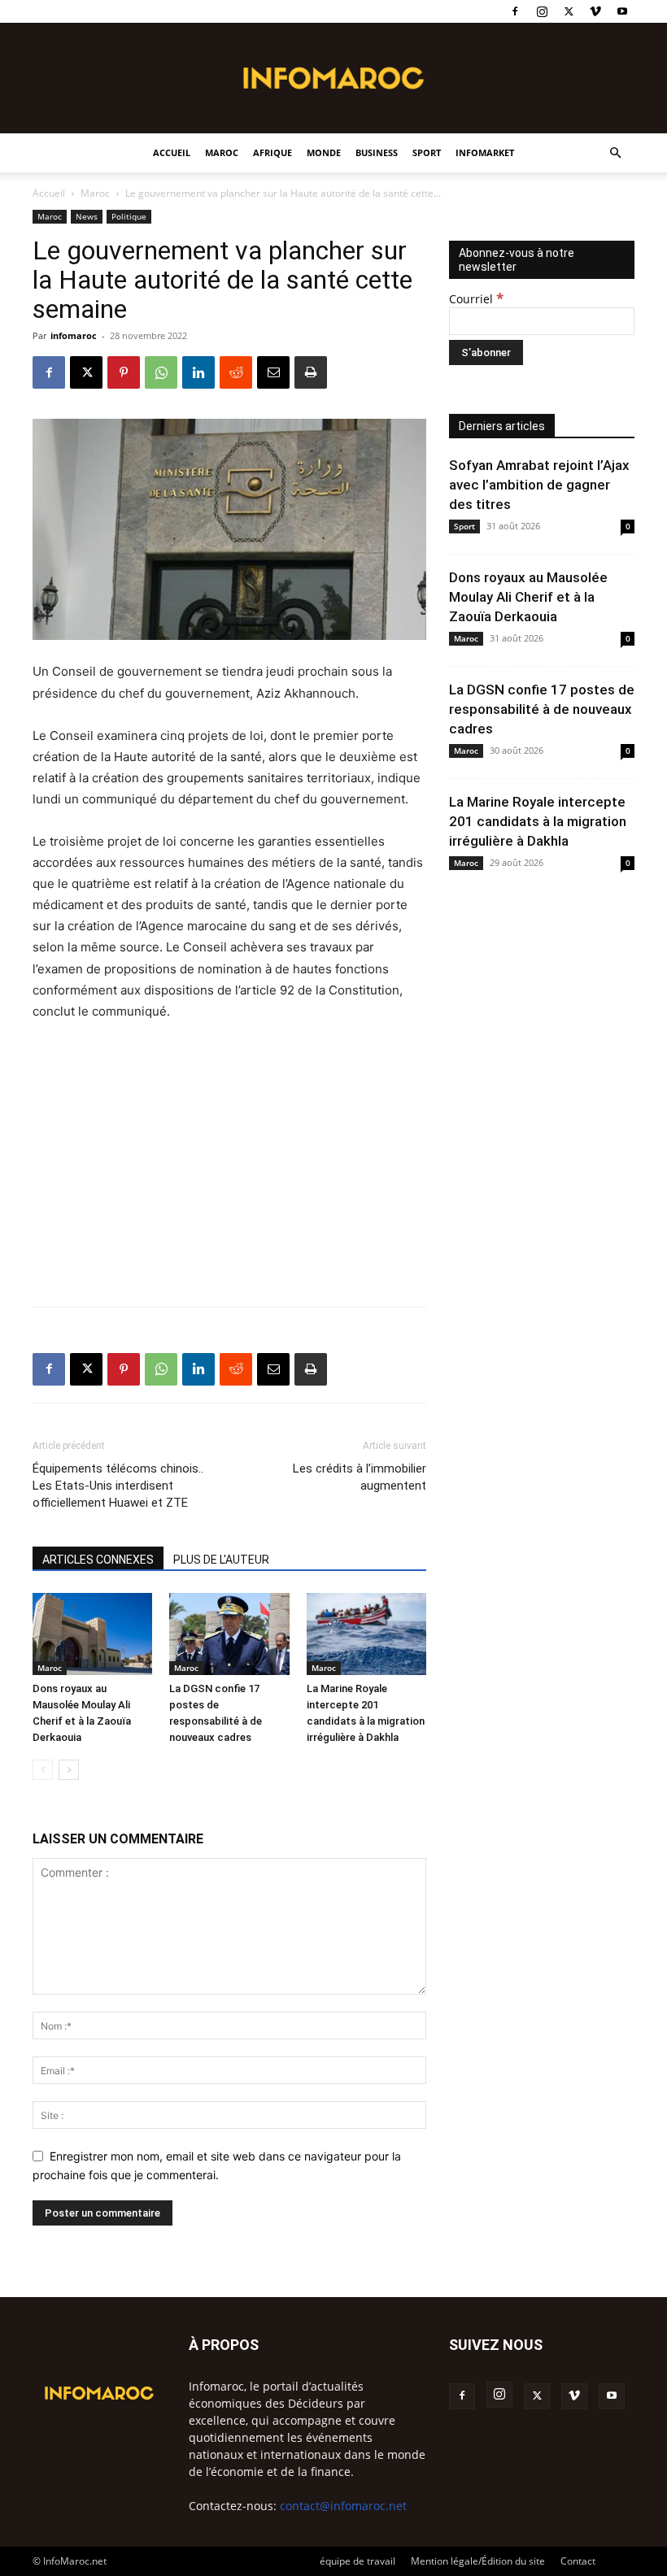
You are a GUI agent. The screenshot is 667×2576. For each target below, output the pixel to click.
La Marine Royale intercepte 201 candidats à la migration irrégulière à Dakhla (538, 821)
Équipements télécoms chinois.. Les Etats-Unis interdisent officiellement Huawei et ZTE (118, 1486)
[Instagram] (542, 11)
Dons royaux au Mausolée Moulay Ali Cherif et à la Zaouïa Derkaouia (528, 597)
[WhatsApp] (161, 372)
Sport (427, 152)
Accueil (172, 152)
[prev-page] (43, 1770)
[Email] (273, 372)
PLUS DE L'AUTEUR (221, 1560)
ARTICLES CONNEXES (98, 1560)
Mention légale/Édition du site (478, 2561)
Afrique (272, 152)
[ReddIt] (236, 372)
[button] (615, 153)
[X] (569, 11)
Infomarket (485, 152)
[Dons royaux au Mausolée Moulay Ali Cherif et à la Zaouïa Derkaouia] (92, 1634)
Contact (578, 2561)
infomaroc (74, 335)
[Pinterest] (124, 372)
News (87, 216)
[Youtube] (622, 11)
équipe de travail (357, 2561)
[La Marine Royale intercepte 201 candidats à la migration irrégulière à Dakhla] (366, 1634)
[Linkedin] (198, 372)
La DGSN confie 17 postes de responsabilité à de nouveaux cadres (542, 709)
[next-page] (69, 1770)
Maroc (222, 152)
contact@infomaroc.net (343, 2506)
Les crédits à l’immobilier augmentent (360, 1477)
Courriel (476, 299)
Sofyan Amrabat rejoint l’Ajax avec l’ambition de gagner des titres (539, 485)
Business (377, 152)
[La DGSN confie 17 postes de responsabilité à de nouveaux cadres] (229, 1634)
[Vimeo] (595, 11)
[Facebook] (515, 11)
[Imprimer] (311, 372)
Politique (129, 216)
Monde (324, 152)
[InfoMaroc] (333, 78)
